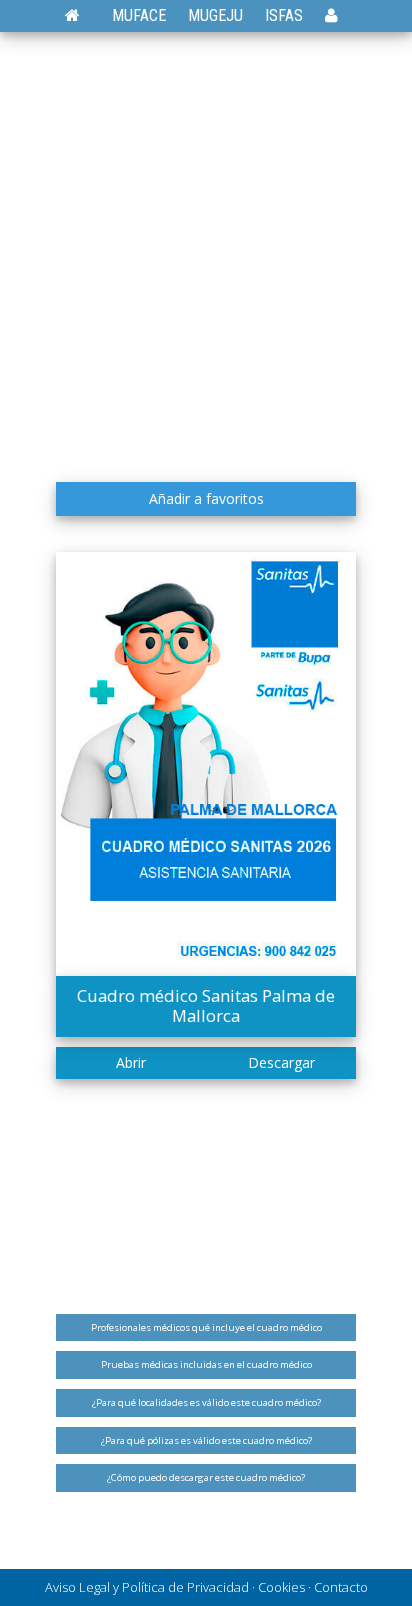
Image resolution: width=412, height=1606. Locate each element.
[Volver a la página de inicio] (82, 15)
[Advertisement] (206, 256)
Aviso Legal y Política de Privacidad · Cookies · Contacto (206, 1587)
